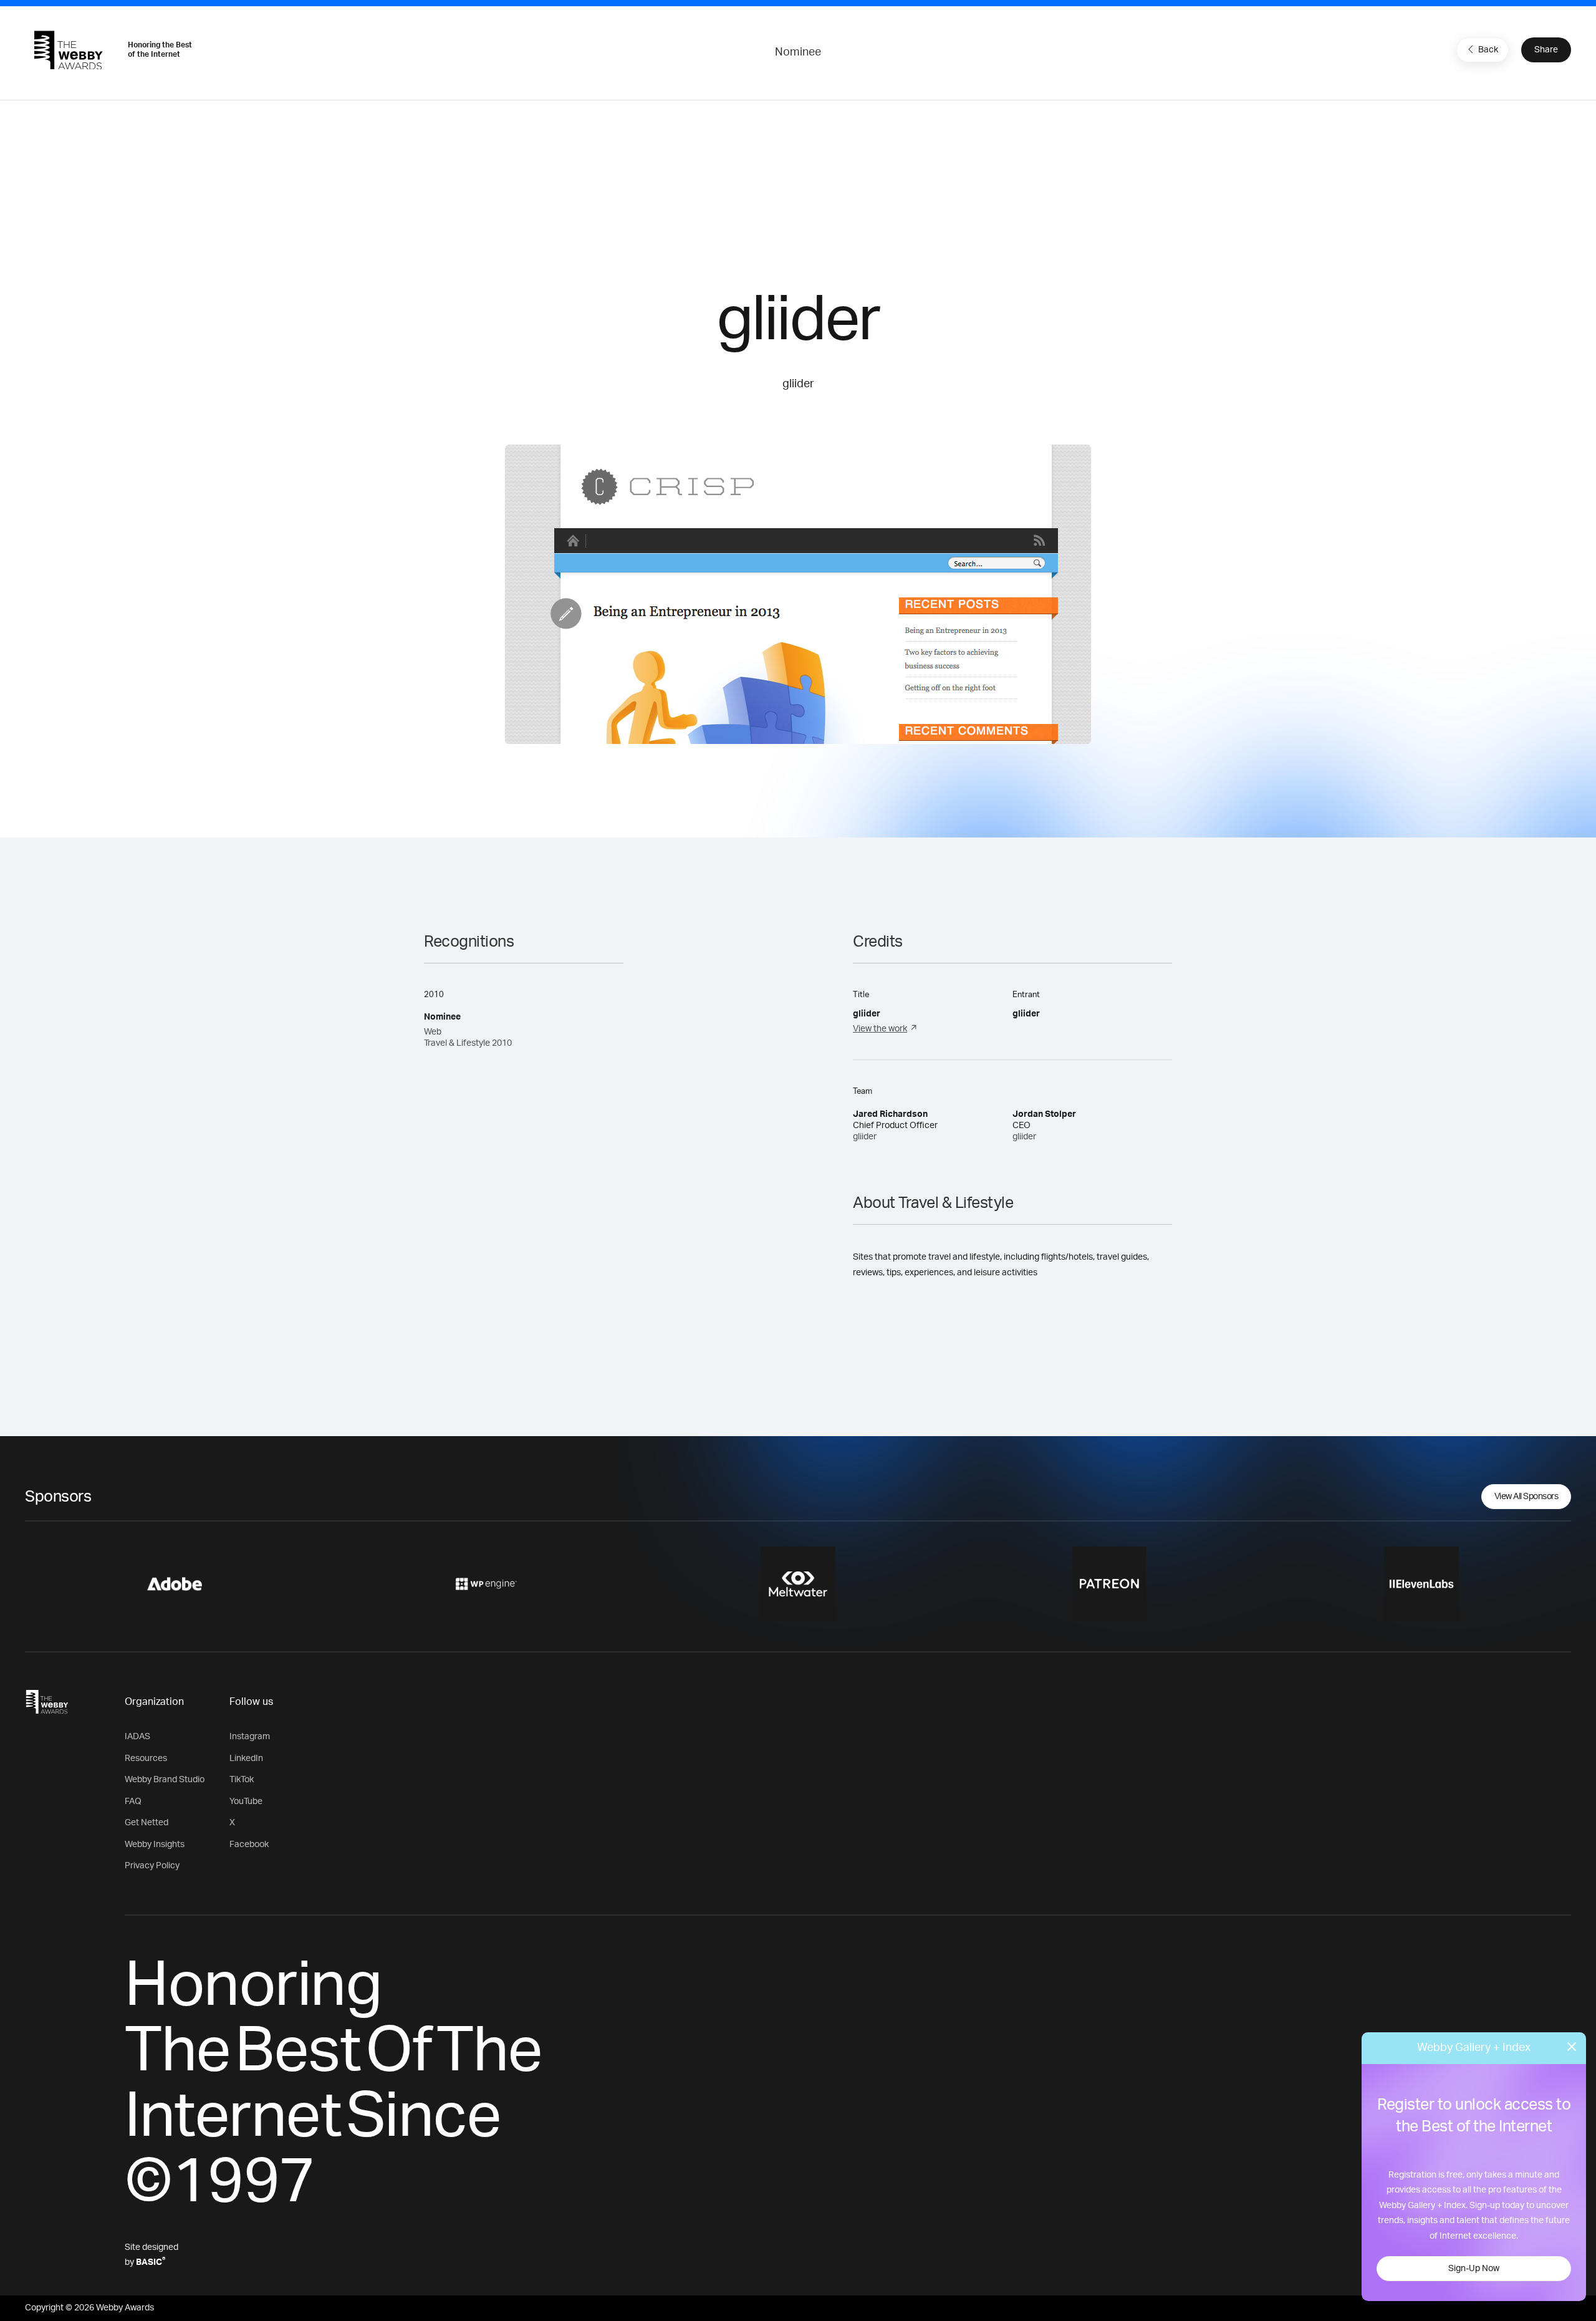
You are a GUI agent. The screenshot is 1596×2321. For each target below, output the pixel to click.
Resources (146, 1759)
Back (1488, 50)
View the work (880, 1029)
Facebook (249, 1845)
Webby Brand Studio (165, 1780)
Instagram (250, 1737)
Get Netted (147, 1823)
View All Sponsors (1526, 1497)
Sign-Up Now (1474, 2269)
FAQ (133, 1802)
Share (1546, 50)
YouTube (246, 1802)
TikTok (242, 1780)
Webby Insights (155, 1845)
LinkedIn (246, 1759)
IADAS (137, 1737)
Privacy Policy (152, 1866)
